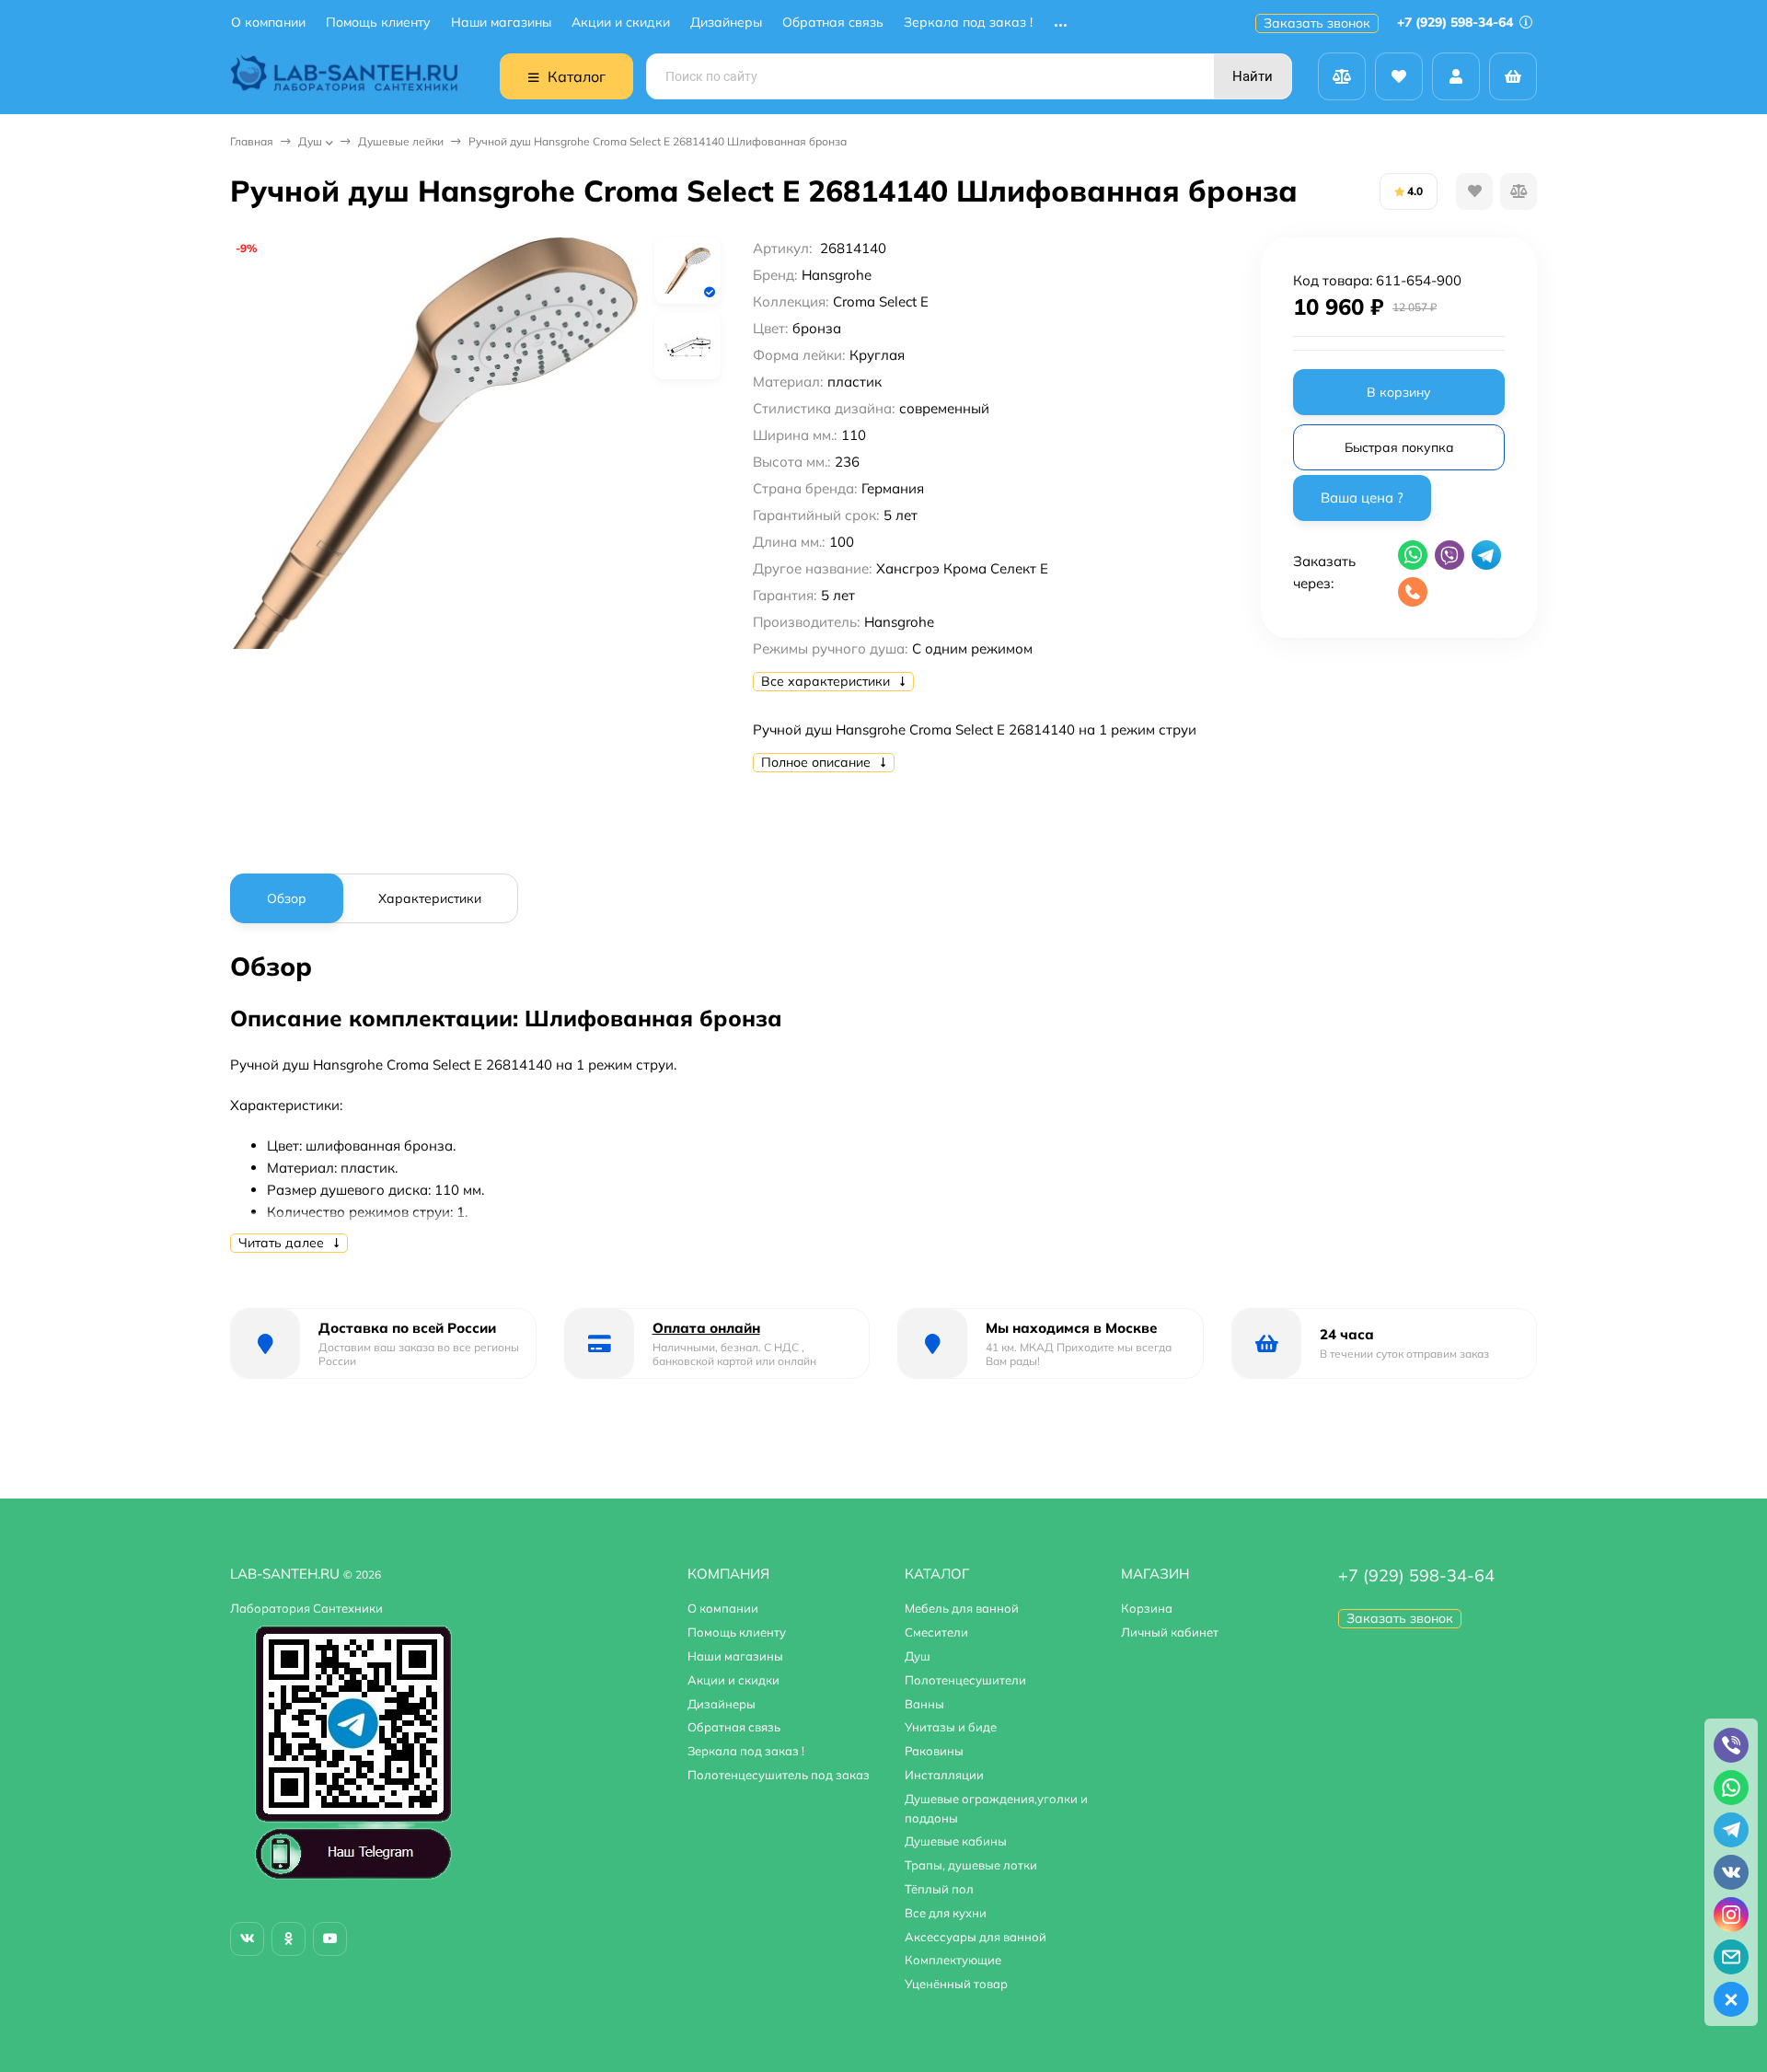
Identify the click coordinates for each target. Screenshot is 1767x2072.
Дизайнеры (726, 23)
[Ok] (289, 1939)
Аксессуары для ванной (976, 1937)
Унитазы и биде (951, 1727)
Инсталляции (944, 1775)
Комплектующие (953, 1960)
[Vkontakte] (247, 1939)
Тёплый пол (939, 1889)
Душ (310, 141)
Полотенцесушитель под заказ (779, 1775)
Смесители (936, 1632)
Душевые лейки (401, 141)
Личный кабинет (1170, 1632)
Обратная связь (833, 23)
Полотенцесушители (965, 1680)
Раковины (934, 1751)
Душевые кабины (956, 1841)
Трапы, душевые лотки (971, 1865)
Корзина (1147, 1608)
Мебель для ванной (962, 1608)
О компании (268, 23)
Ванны (924, 1704)
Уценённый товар (956, 1984)
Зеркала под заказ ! (968, 23)
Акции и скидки (621, 23)
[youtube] (330, 1939)
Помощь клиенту (378, 23)
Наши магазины (501, 23)
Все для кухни (946, 1913)
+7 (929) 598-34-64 (1457, 22)
